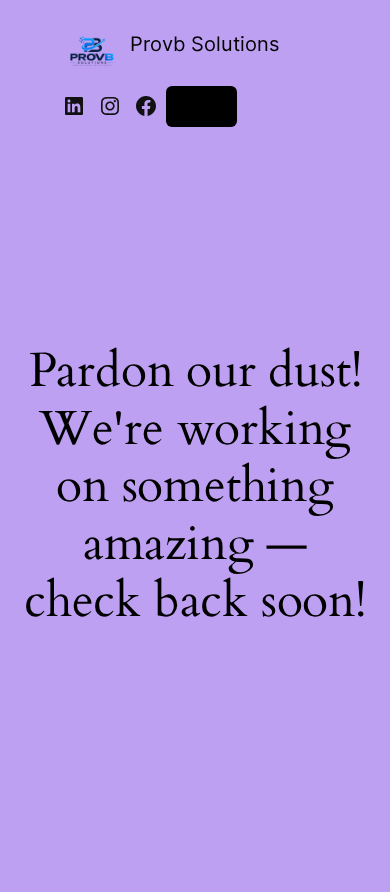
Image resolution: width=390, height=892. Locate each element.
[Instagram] (110, 106)
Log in (201, 105)
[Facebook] (146, 106)
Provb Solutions (204, 44)
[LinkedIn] (74, 106)
